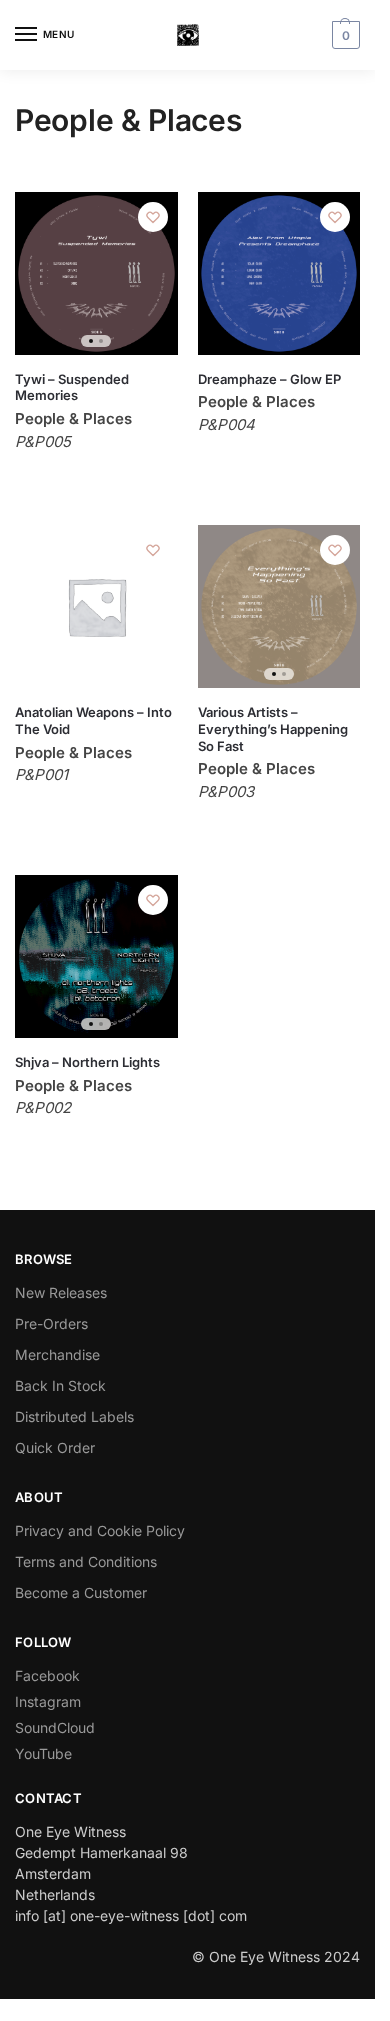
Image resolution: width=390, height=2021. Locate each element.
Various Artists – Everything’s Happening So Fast (273, 729)
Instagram (48, 1701)
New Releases (61, 1292)
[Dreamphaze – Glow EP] (279, 273)
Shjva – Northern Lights (87, 1062)
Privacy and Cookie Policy (100, 1530)
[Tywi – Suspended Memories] (96, 273)
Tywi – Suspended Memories (72, 387)
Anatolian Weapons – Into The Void (93, 720)
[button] (343, 35)
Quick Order (55, 1447)
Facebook (47, 1675)
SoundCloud (55, 1727)
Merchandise (57, 1354)
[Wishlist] (153, 217)
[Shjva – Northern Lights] (96, 956)
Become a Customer (81, 1592)
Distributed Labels (74, 1416)
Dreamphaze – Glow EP (269, 379)
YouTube (43, 1753)
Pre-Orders (51, 1323)
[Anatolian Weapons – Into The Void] (96, 606)
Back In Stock (60, 1385)
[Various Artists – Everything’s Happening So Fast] (279, 606)
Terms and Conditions (86, 1561)
